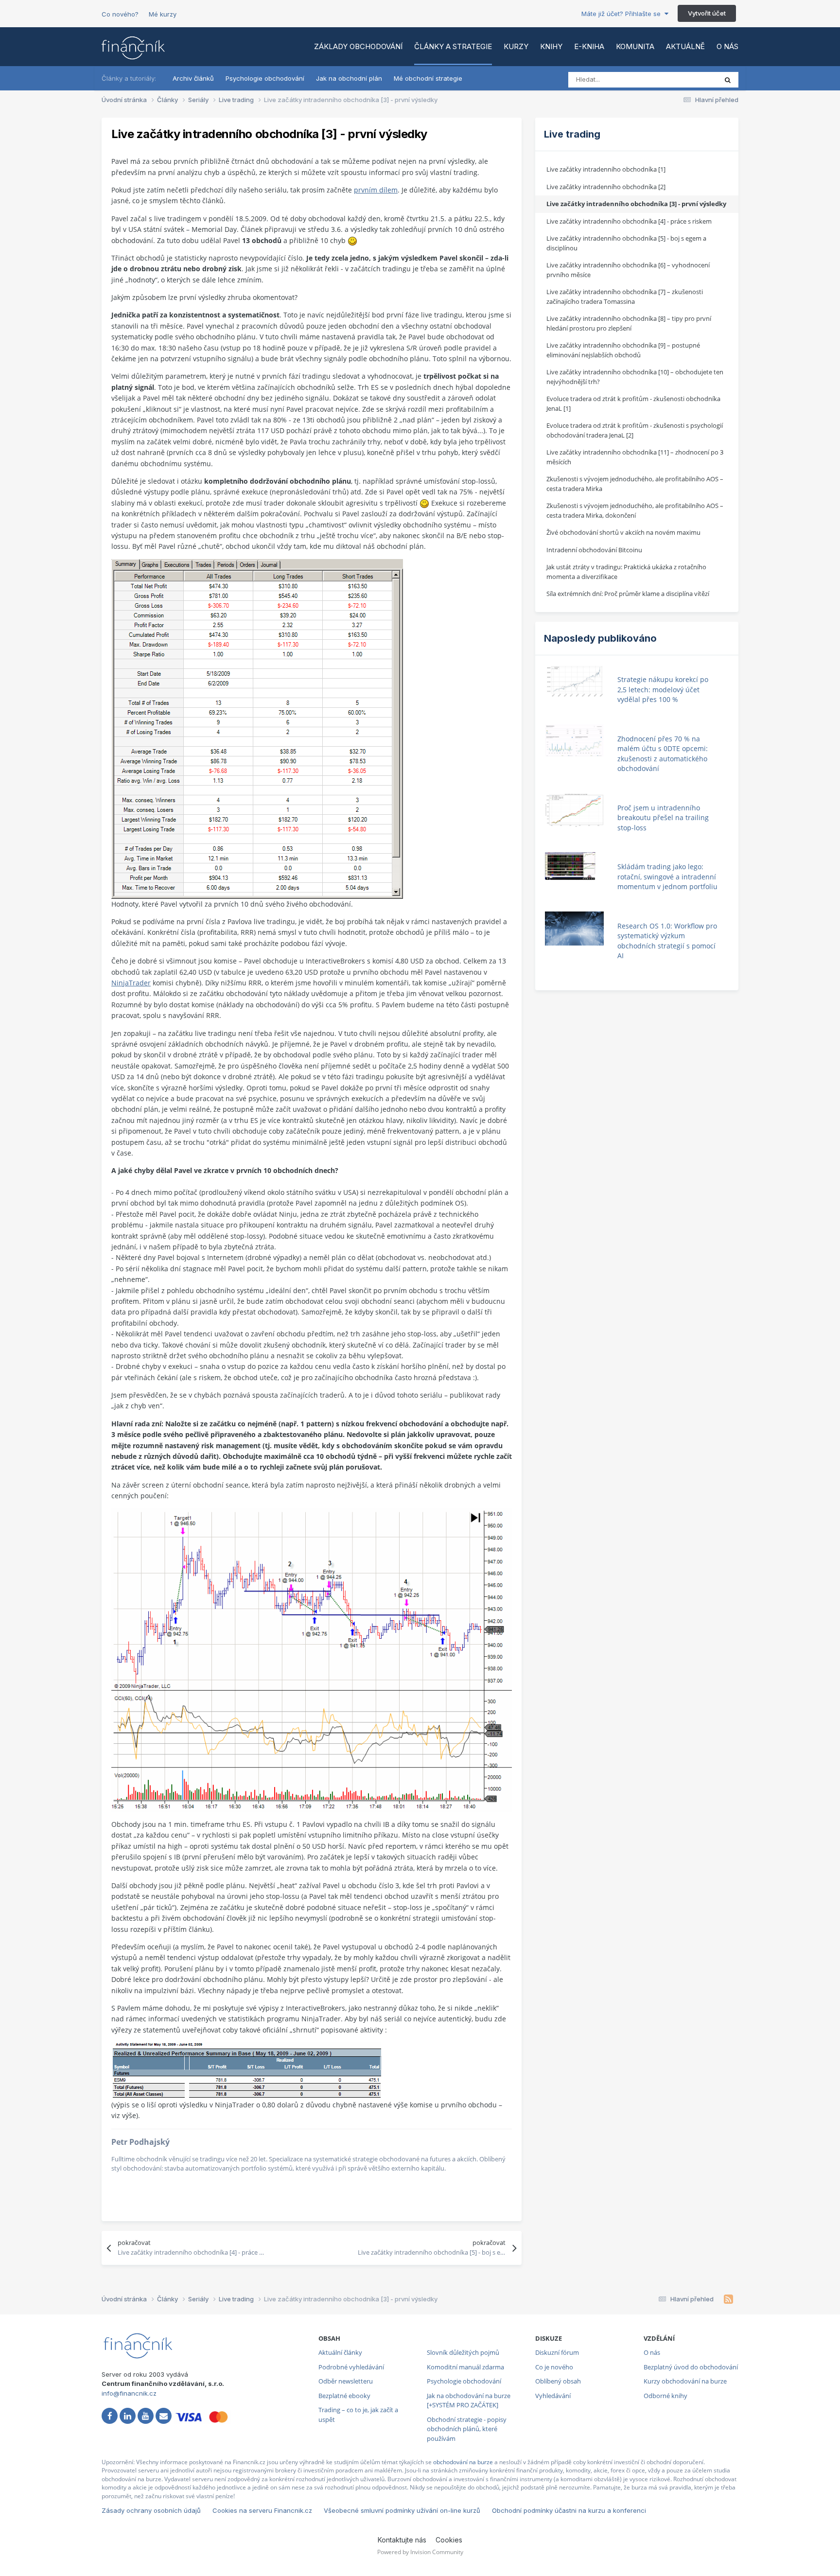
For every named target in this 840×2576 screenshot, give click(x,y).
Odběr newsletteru (346, 2381)
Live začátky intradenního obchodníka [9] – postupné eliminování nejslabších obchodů (623, 350)
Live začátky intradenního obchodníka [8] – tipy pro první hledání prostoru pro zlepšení (629, 323)
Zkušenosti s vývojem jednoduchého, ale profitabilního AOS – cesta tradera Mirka (635, 484)
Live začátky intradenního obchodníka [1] (606, 169)
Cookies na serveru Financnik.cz (262, 2510)
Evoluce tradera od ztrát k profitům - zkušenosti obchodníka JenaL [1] (633, 403)
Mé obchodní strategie (428, 78)
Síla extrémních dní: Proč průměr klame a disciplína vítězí (628, 594)
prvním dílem (376, 190)
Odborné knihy (665, 2396)
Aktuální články (340, 2352)
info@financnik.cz (129, 2393)
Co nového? (120, 14)
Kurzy (516, 46)
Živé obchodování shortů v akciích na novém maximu (623, 532)
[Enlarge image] (257, 728)
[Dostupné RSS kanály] (728, 2299)
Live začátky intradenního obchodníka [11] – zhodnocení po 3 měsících (635, 457)
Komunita (635, 46)
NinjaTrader (131, 983)
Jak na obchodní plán (349, 78)
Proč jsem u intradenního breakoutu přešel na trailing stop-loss (663, 818)
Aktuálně (685, 46)
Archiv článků (193, 78)
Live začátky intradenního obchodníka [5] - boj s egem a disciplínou (626, 243)
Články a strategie (453, 46)
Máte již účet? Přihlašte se (623, 14)
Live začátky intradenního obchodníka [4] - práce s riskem (629, 221)
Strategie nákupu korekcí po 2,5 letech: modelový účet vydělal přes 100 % (663, 689)
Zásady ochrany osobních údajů (151, 2510)
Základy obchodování (358, 46)
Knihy (551, 46)
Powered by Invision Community (420, 2552)
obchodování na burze (463, 2462)
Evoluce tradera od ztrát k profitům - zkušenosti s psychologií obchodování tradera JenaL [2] (635, 430)
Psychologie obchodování (265, 78)
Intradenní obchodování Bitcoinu (594, 550)
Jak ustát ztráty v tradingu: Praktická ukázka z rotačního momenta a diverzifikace (626, 572)
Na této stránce (682, 79)
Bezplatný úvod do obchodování (691, 2367)
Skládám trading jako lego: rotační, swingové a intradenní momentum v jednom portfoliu (667, 876)
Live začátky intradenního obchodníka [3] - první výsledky (636, 204)
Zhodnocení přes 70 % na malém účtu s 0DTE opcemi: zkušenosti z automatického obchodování (663, 754)
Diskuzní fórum (557, 2352)
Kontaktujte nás (402, 2540)
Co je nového (554, 2367)
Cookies (449, 2540)
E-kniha (589, 46)
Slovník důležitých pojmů (463, 2352)
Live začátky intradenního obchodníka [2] (606, 187)
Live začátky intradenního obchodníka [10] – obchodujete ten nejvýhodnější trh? (635, 377)
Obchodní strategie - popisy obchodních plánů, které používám (467, 2429)
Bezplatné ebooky (344, 2396)
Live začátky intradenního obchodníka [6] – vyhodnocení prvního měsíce (628, 270)
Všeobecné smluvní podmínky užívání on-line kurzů (402, 2510)
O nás (727, 46)
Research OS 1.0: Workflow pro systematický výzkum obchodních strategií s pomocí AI (667, 941)
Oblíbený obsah (558, 2381)
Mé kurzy (163, 14)
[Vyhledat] (728, 80)
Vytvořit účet (707, 13)
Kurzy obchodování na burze (685, 2381)
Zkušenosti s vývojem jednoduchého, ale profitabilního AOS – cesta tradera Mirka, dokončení (635, 510)
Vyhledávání (553, 2396)
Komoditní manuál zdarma (465, 2367)
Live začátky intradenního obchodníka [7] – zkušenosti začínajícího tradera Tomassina (625, 297)
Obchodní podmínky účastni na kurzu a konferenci (569, 2510)
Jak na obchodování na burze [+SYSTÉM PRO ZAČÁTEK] (469, 2401)
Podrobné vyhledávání (351, 2367)
